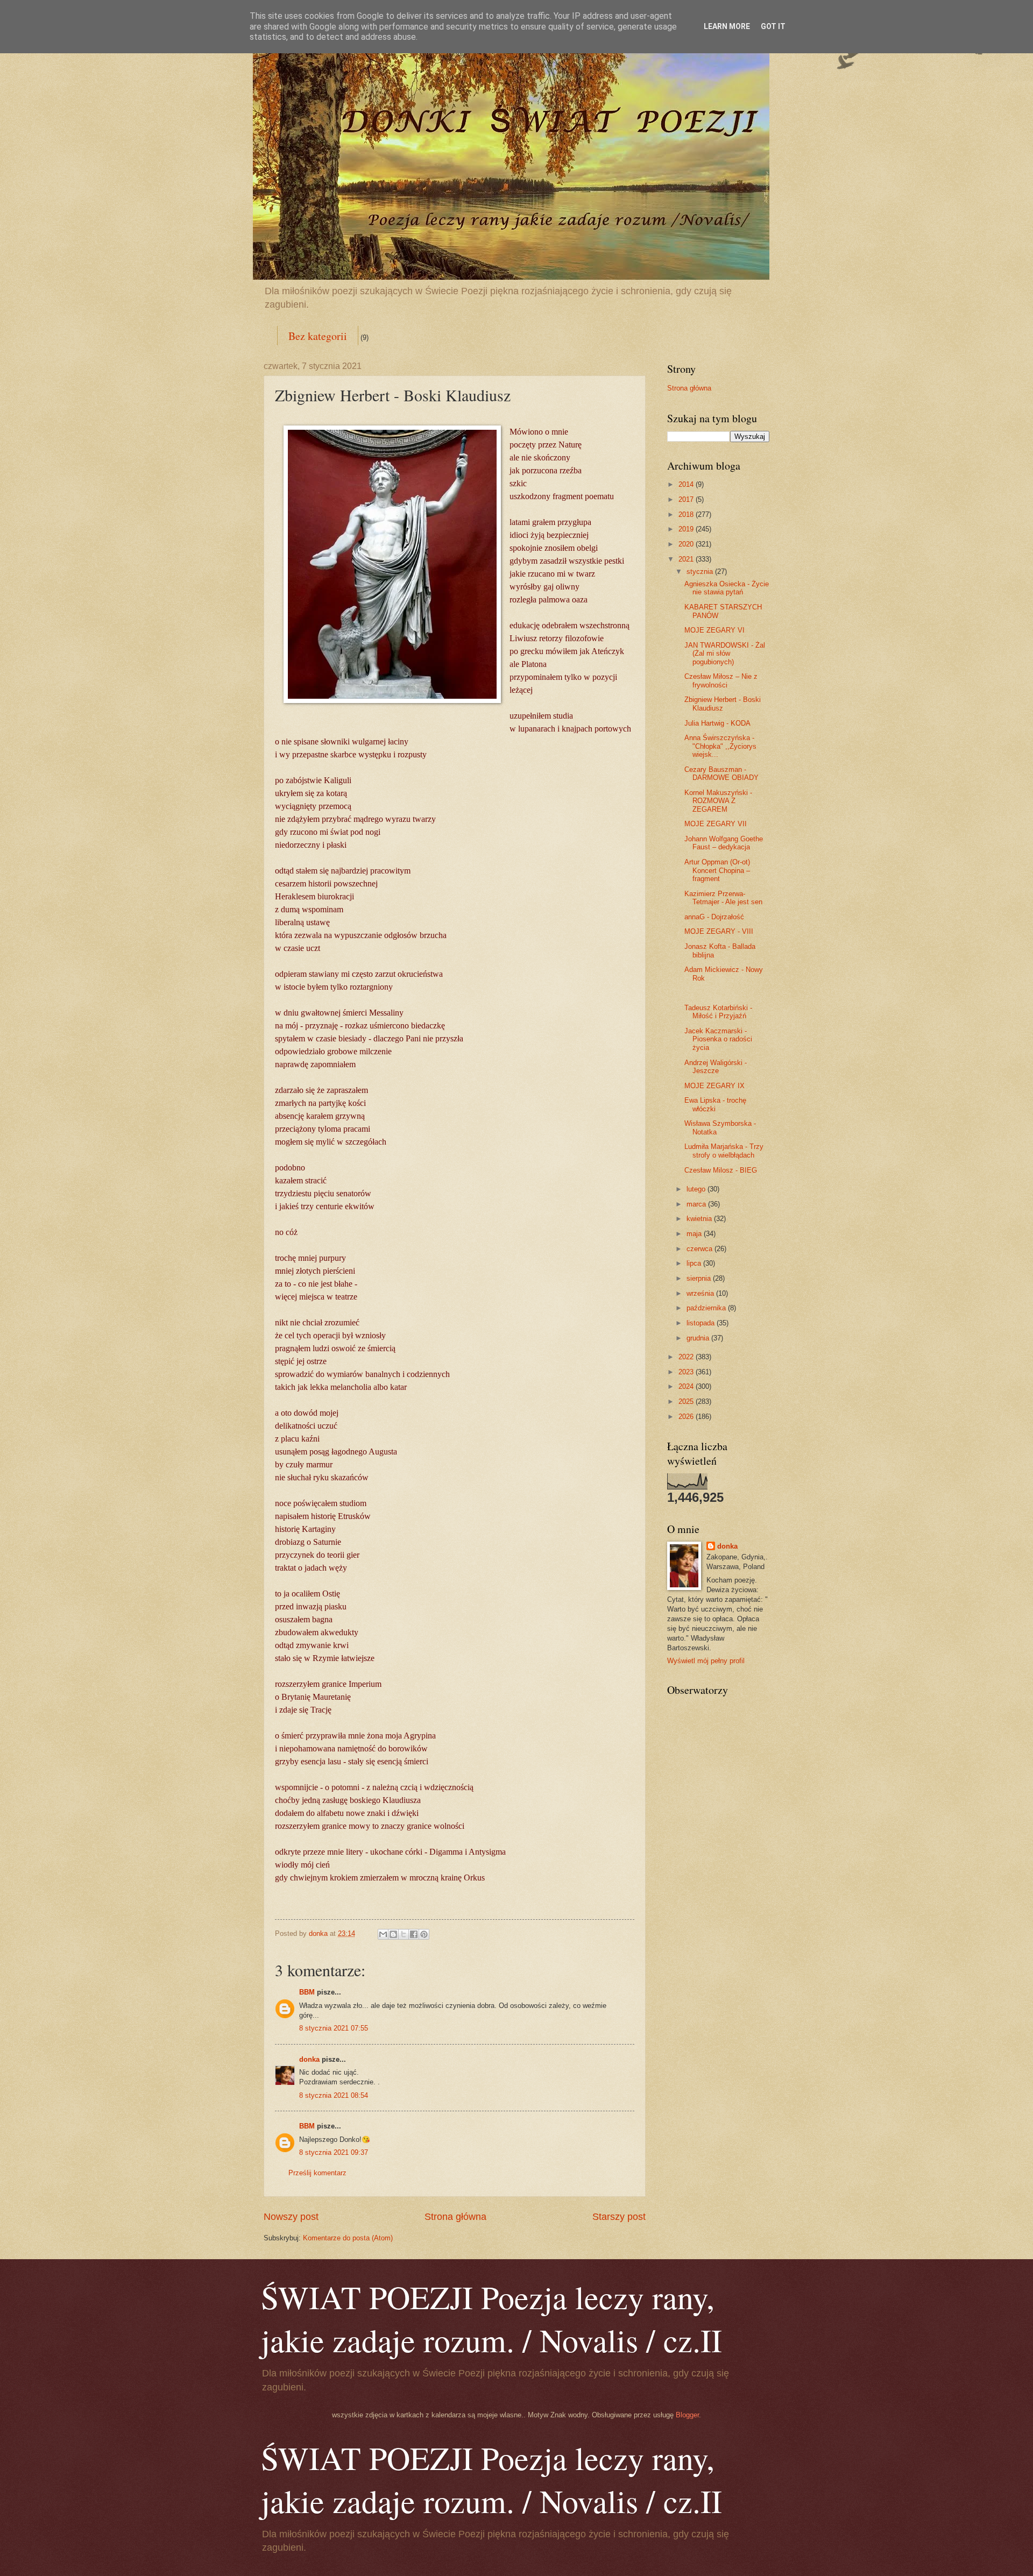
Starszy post (619, 2217)
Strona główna (455, 2217)
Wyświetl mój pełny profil (706, 1661)
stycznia (701, 572)
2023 (687, 1372)
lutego (697, 1189)
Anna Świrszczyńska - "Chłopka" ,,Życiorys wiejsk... (720, 746)
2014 (687, 484)
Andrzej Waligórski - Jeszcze (716, 1067)
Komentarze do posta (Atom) (348, 2238)
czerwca (701, 1249)
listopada (702, 1323)
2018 (687, 515)
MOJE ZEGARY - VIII (719, 931)
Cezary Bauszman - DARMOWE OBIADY (721, 773)
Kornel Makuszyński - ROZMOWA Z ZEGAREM (718, 801)
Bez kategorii (318, 336)
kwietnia (700, 1219)
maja (695, 1234)
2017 (687, 499)
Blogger (687, 2415)
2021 (687, 559)
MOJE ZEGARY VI (714, 630)
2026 (687, 1417)
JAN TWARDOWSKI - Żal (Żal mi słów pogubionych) (725, 654)
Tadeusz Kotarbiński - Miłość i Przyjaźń (718, 1012)
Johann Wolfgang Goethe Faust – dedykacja (724, 843)
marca (697, 1204)
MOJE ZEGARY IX (714, 1086)
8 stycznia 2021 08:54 (334, 2095)
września (701, 1293)
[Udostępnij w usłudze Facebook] (414, 1934)
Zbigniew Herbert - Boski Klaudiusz (723, 704)
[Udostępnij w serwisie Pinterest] (424, 1934)
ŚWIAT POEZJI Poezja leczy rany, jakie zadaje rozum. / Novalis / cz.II (491, 2318)
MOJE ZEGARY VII (716, 824)
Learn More (727, 26)
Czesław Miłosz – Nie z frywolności (721, 680)
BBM (307, 1992)
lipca (695, 1263)
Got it (773, 26)
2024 (687, 1386)
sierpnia (700, 1278)
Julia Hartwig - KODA (717, 723)
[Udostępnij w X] (404, 1934)
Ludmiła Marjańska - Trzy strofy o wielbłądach (724, 1151)
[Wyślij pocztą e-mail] (383, 1934)
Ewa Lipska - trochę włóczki (715, 1104)
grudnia (699, 1338)
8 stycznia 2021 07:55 (334, 2028)
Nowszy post (291, 2217)
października (707, 1308)
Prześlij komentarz (317, 2173)
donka (309, 2059)
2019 (687, 529)
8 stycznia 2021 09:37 (334, 2152)
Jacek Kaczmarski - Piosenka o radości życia (718, 1039)
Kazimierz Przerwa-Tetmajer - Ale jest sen (723, 898)
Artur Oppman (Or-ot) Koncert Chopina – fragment (717, 870)
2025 (687, 1401)
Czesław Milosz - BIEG (721, 1170)
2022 (687, 1357)
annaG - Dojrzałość (714, 917)
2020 (687, 544)
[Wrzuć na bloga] (393, 1934)
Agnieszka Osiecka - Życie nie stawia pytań (727, 588)
